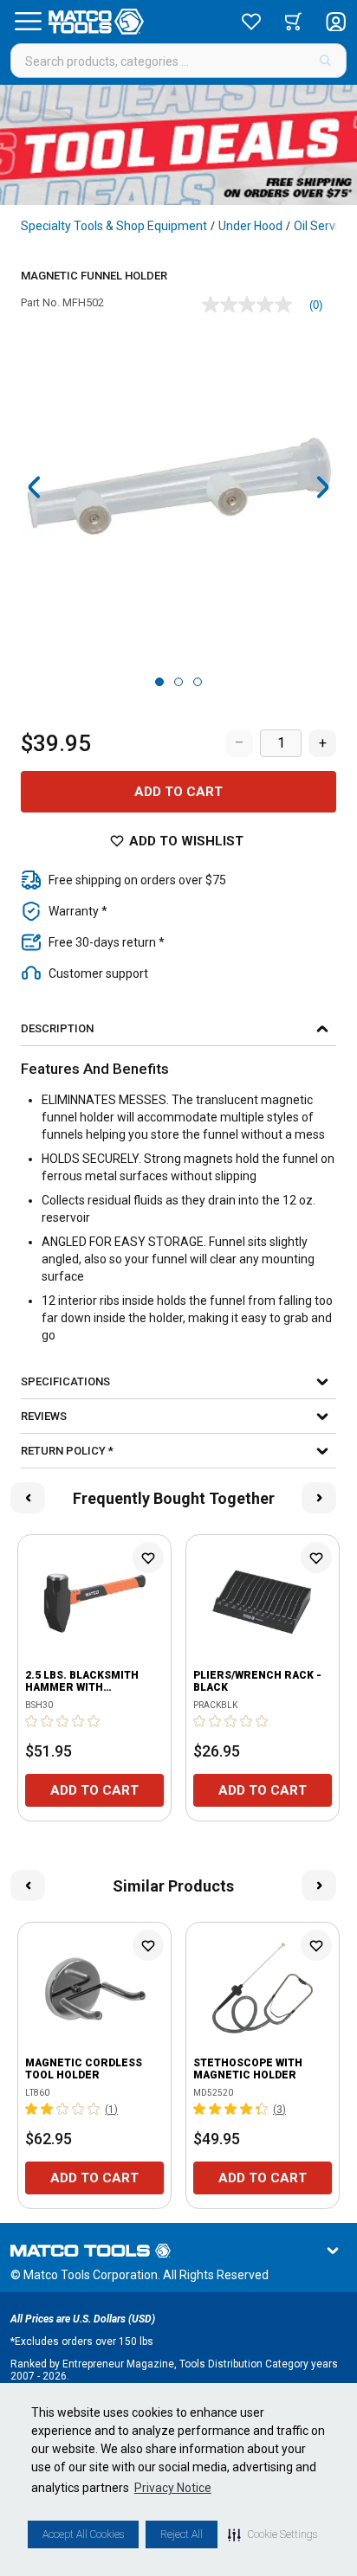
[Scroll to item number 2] (178, 682)
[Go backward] (35, 487)
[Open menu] (28, 22)
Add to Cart (178, 792)
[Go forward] (322, 487)
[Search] (325, 61)
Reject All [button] (182, 2534)
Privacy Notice (173, 2488)
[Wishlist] (251, 22)
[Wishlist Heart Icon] (148, 1558)
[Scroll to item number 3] (198, 682)
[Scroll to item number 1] (159, 682)
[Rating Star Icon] (32, 1721)
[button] (273, 2534)
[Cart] (293, 22)
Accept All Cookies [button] (83, 2534)
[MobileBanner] (178, 145)
